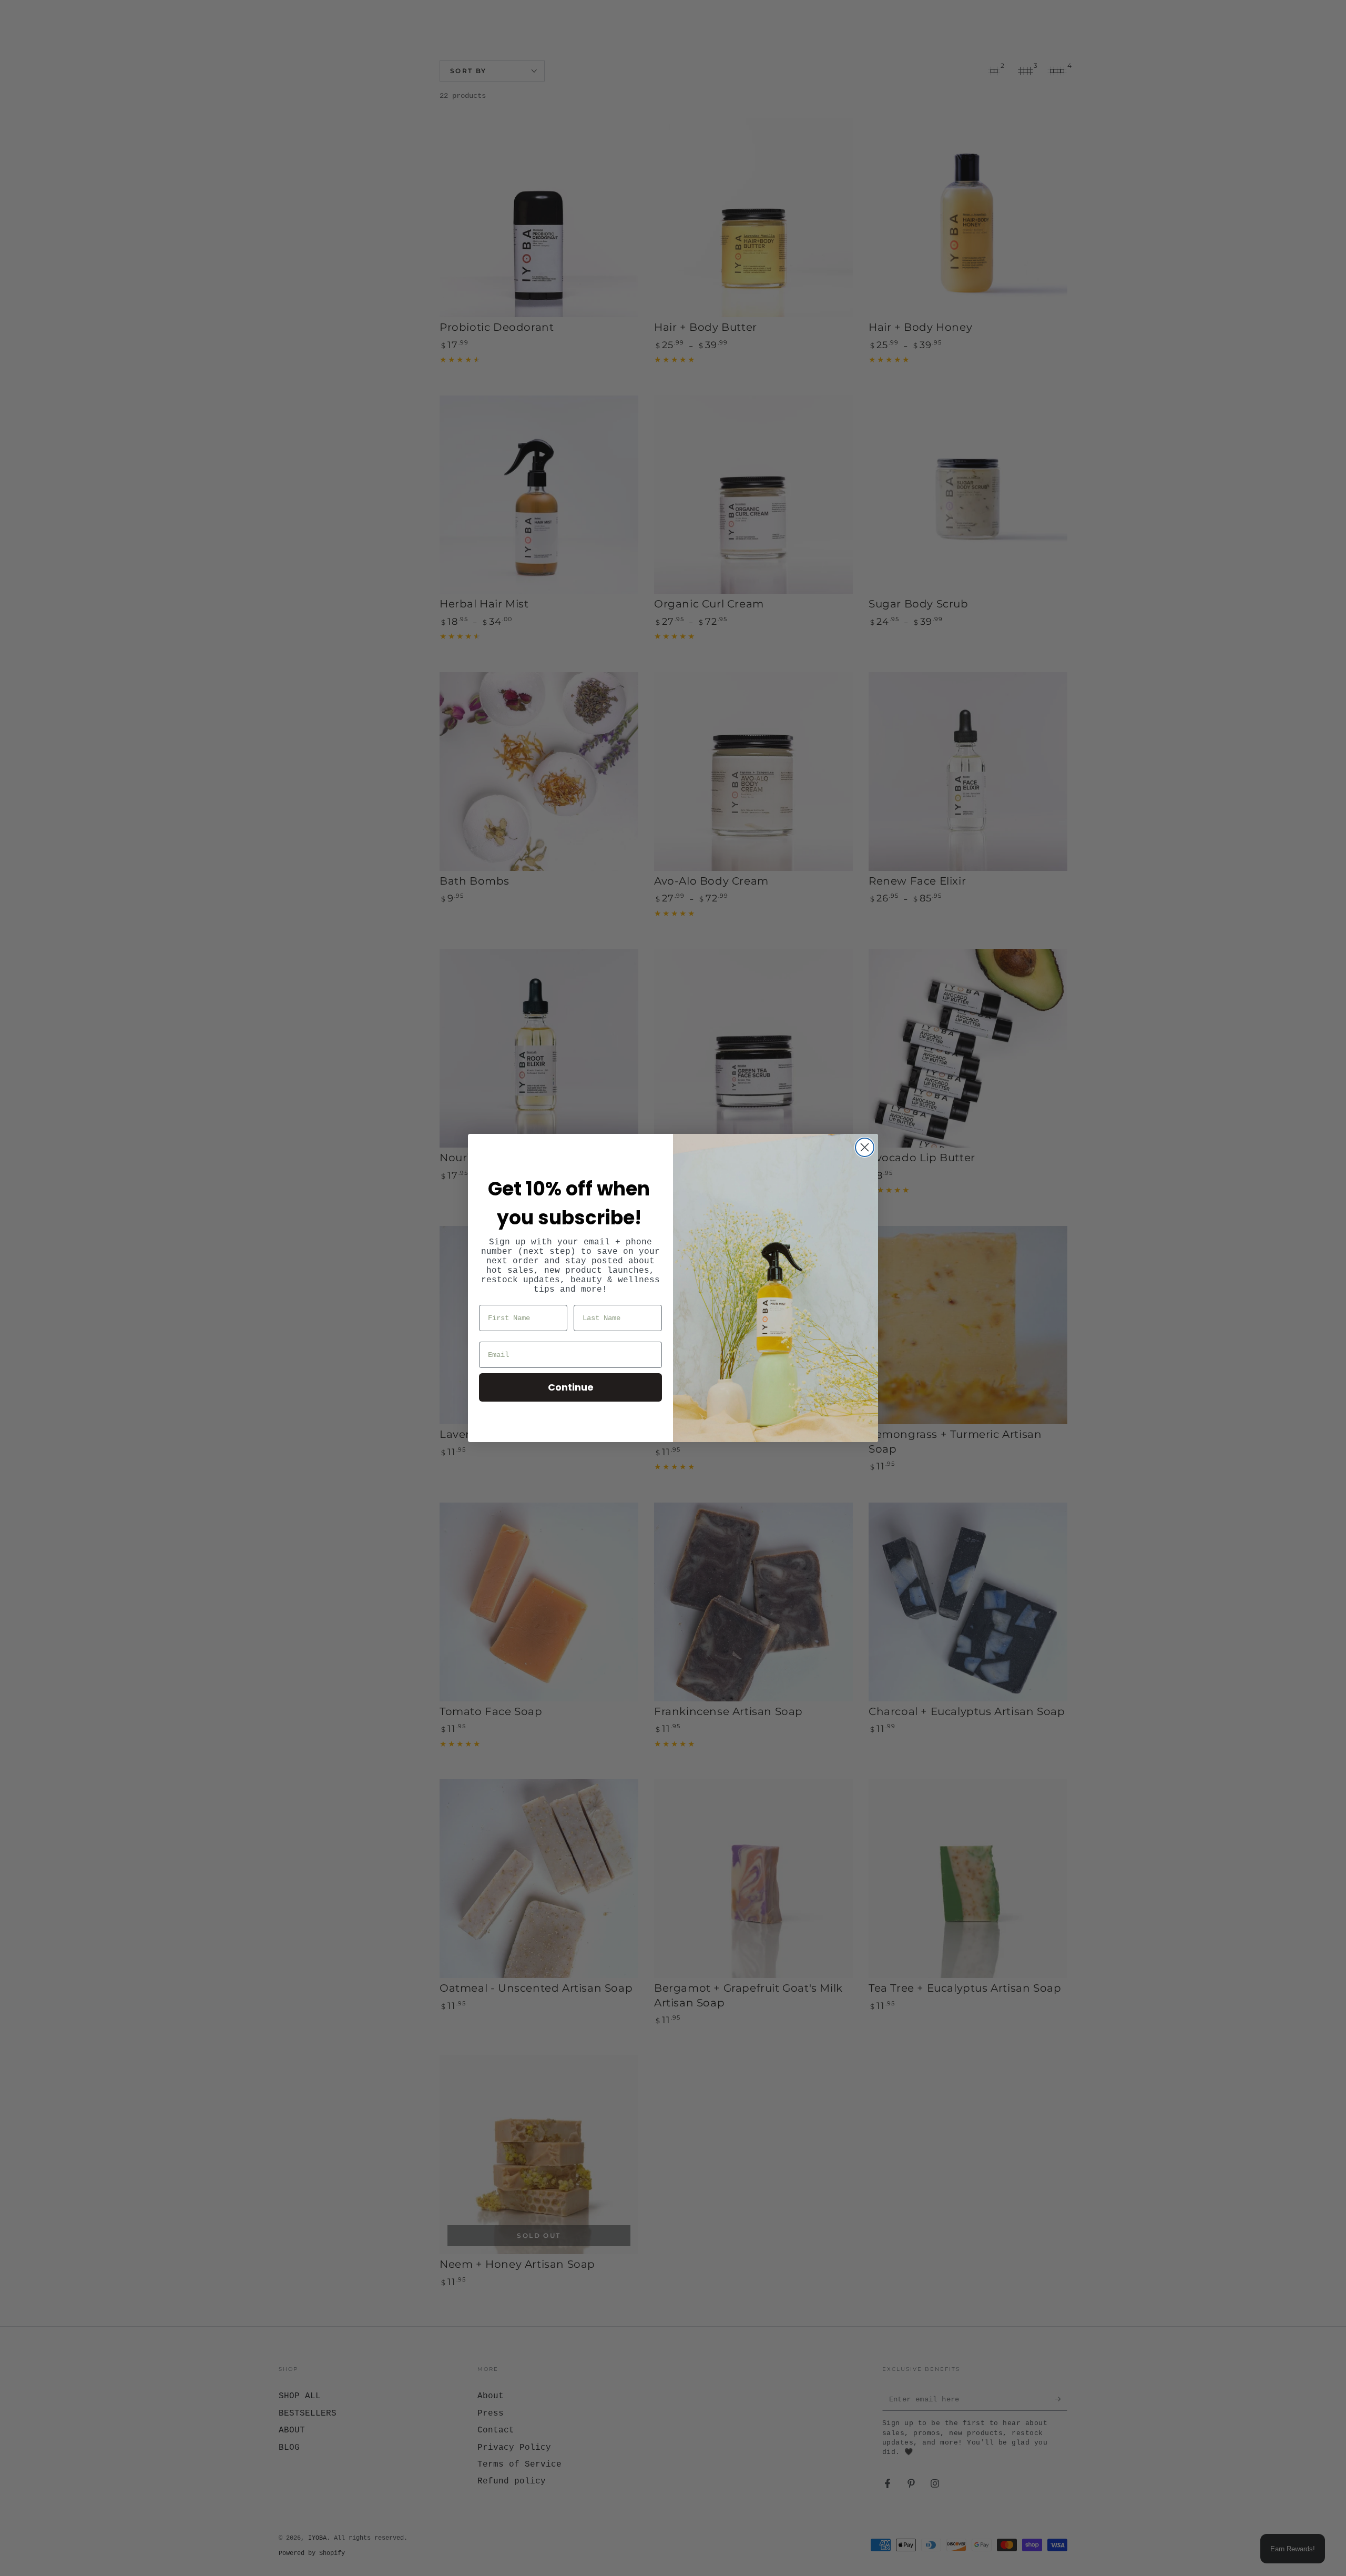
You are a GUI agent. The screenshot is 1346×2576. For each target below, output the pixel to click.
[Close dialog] (865, 1147)
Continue (571, 1387)
